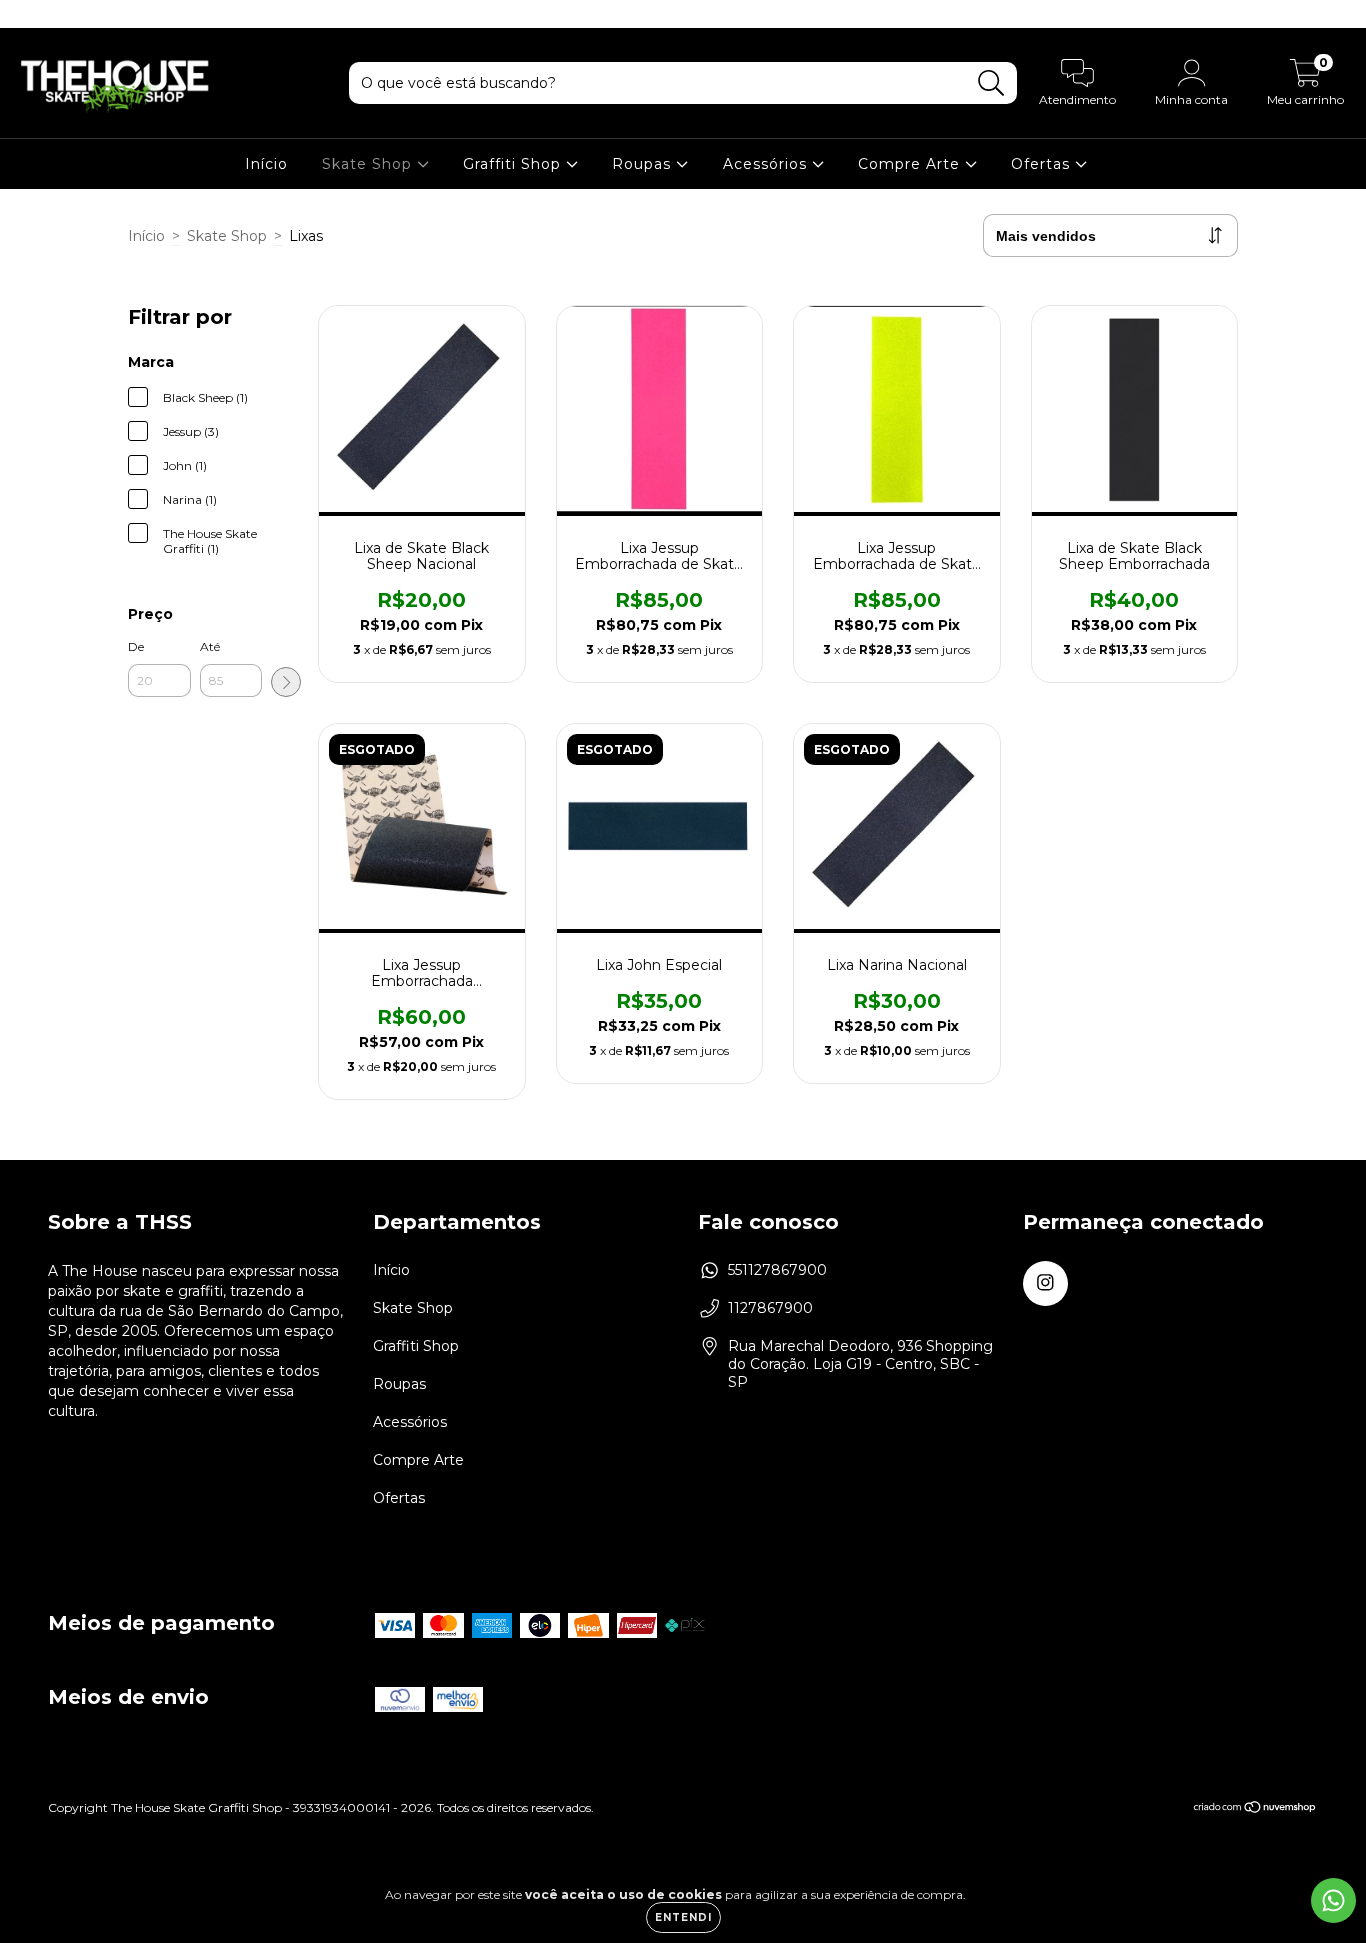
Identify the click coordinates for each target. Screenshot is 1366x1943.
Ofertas (1043, 164)
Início (266, 164)
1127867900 (770, 1308)
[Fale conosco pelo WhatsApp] (1333, 1900)
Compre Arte (911, 164)
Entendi (683, 1917)
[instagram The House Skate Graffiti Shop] (28, 14)
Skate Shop (369, 164)
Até (210, 646)
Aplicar (286, 682)
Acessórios (767, 164)
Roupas (644, 164)
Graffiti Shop (514, 164)
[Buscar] (991, 83)
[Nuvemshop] (1255, 1809)
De (136, 646)
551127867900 (777, 1270)
